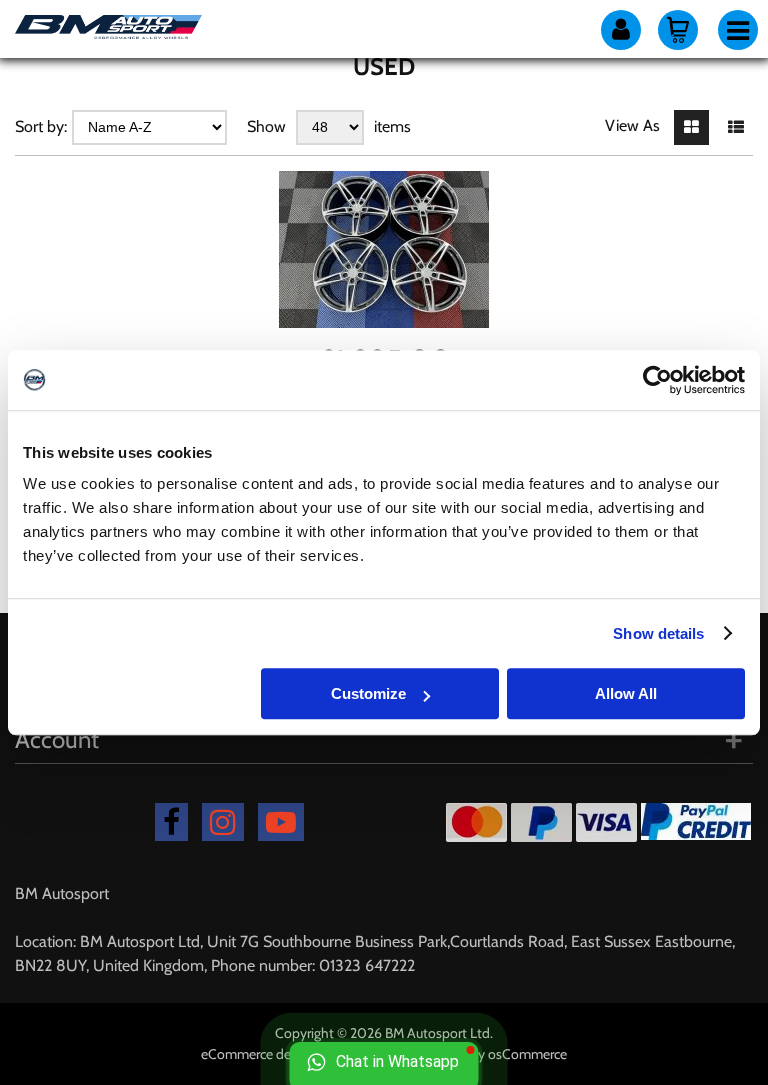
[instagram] (223, 822)
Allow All (626, 693)
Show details (658, 633)
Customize (368, 693)
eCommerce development (278, 1054)
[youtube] (281, 822)
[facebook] (171, 822)
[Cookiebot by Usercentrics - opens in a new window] (657, 380)
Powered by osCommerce (491, 1054)
